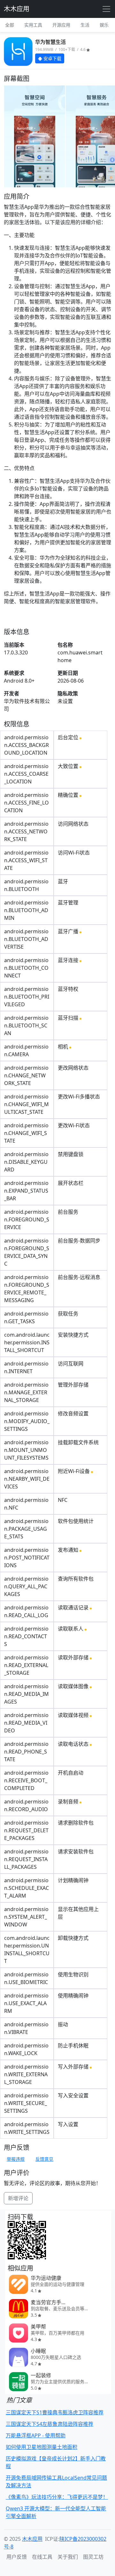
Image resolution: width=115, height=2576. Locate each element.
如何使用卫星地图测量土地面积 (42, 2447)
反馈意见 (44, 2159)
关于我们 (68, 2557)
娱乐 (104, 25)
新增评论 (18, 2198)
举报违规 (16, 2159)
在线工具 (42, 2557)
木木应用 (17, 9)
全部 (10, 25)
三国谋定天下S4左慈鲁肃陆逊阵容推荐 (50, 2424)
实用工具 (33, 25)
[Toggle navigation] (106, 9)
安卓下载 (52, 58)
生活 (85, 25)
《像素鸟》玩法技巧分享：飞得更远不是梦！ (57, 2497)
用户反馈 (17, 2557)
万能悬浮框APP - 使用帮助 (36, 2435)
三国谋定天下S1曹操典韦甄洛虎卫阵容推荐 (55, 2412)
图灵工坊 (93, 2557)
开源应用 (61, 25)
